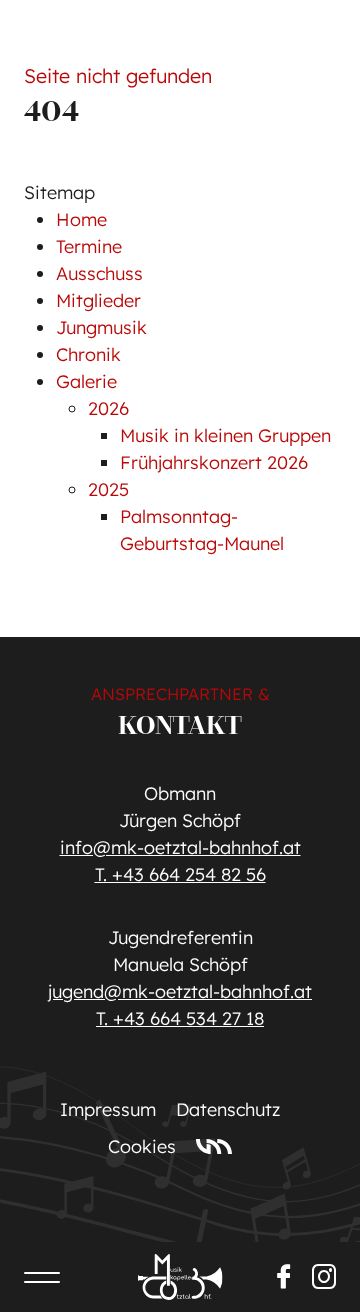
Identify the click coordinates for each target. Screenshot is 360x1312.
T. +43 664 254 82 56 (180, 874)
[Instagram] (324, 1277)
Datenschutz (228, 1109)
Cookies (142, 1146)
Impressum (108, 1109)
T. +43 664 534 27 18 (180, 1018)
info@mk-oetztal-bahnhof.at (180, 847)
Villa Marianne (214, 1146)
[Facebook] (284, 1277)
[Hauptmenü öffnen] (42, 1277)
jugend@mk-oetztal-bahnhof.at (180, 991)
